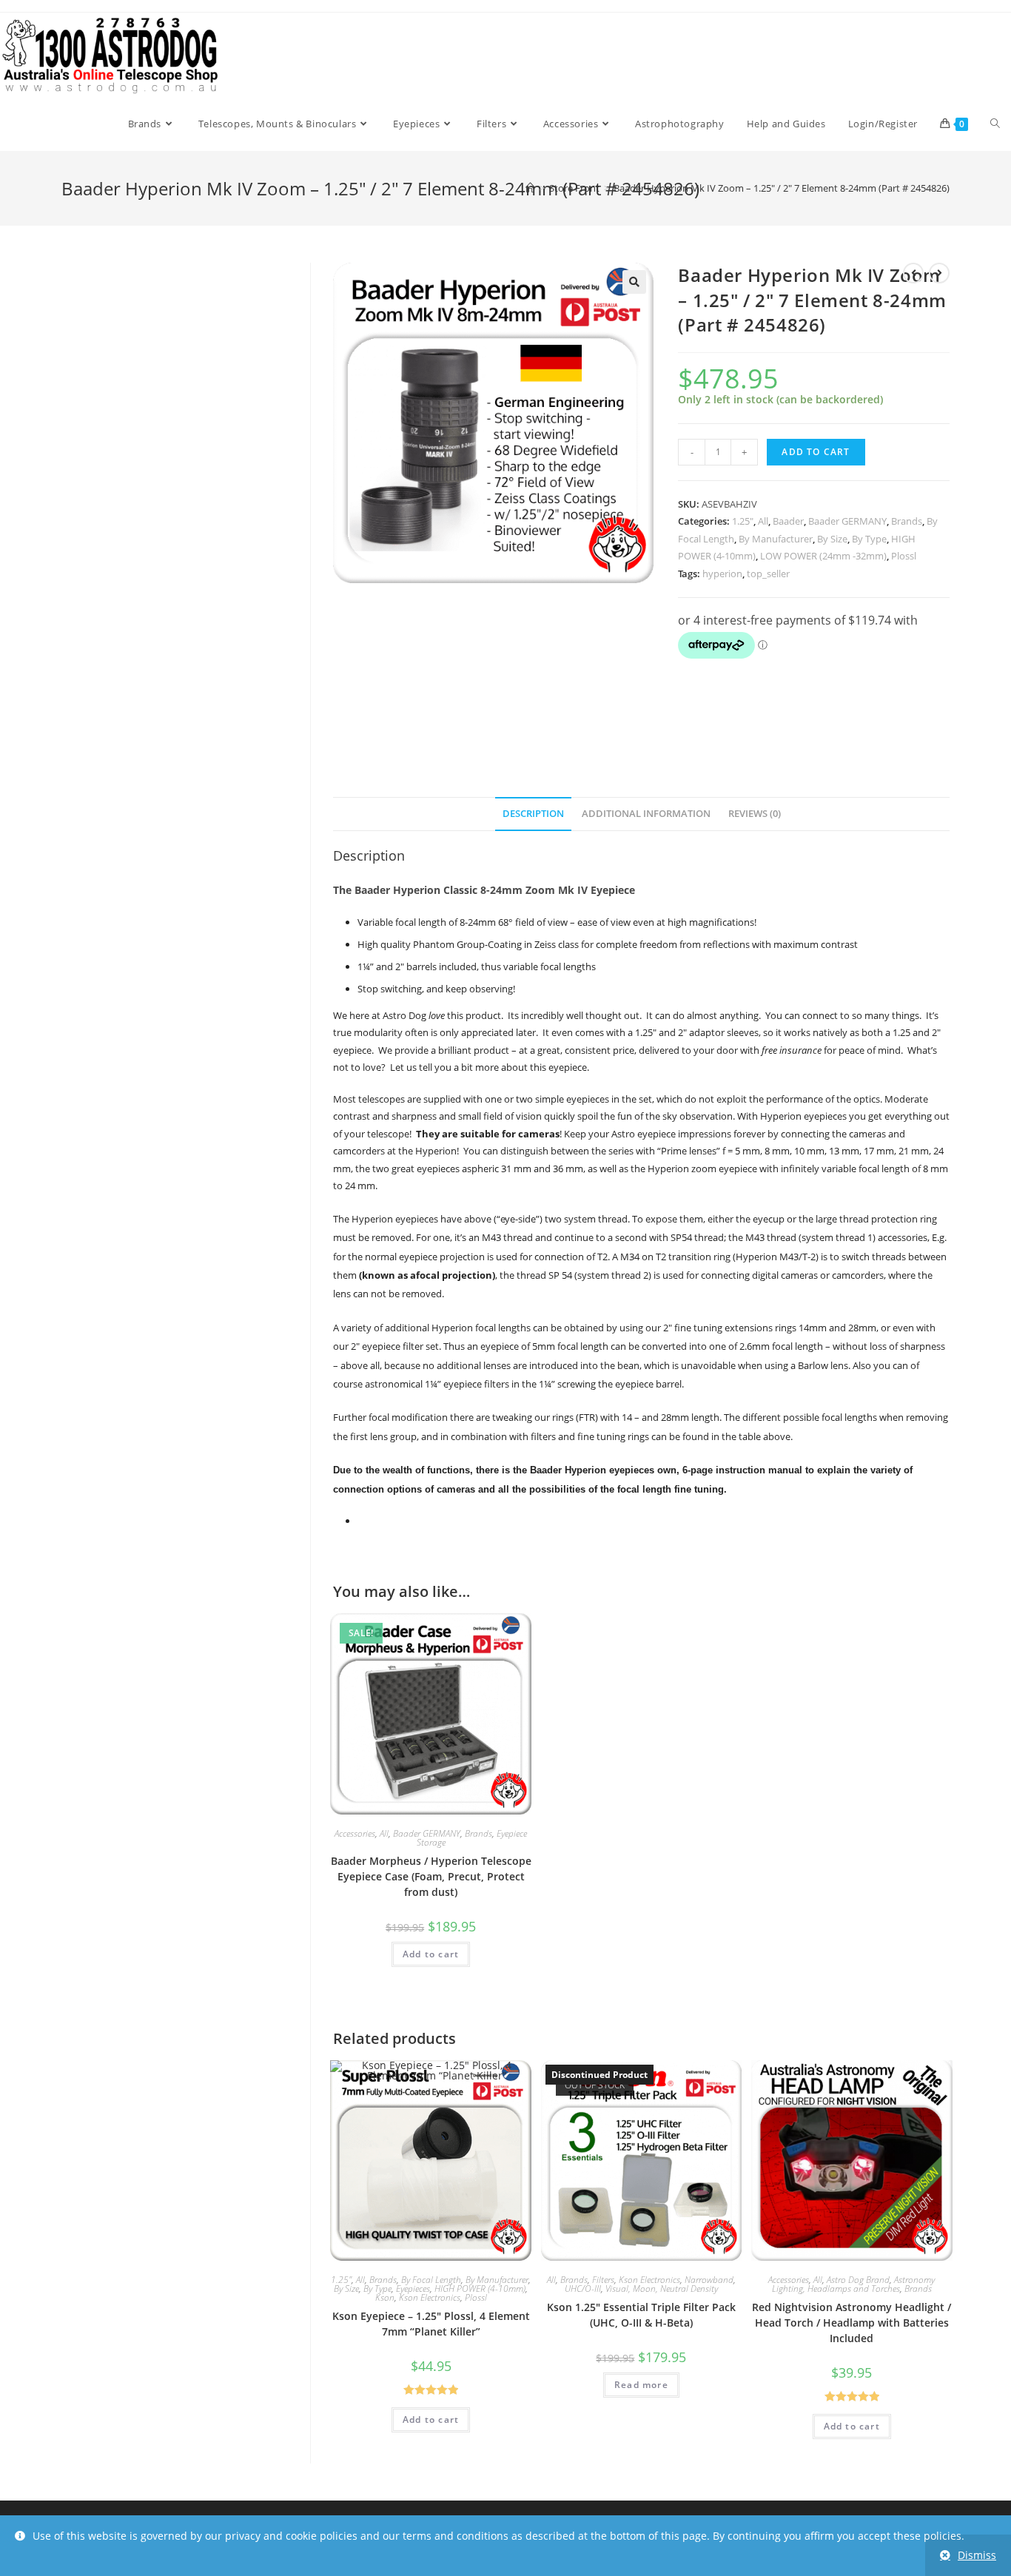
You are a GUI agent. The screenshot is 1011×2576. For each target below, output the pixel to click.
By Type (869, 539)
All (763, 521)
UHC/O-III (583, 2289)
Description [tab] (533, 814)
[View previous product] (913, 273)
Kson (385, 2297)
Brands (907, 521)
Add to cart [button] (431, 1954)
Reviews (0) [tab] (755, 814)
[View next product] (939, 273)
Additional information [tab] (646, 814)
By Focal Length (431, 2280)
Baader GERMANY (847, 521)
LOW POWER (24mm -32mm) (823, 556)
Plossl (904, 556)
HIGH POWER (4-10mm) (480, 2289)
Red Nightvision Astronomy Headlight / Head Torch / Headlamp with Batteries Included (852, 2323)
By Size (832, 539)
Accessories (355, 1833)
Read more (641, 2385)
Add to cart (816, 452)
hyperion (722, 574)
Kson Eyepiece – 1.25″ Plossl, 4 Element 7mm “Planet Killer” (431, 2324)
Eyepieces (413, 2289)
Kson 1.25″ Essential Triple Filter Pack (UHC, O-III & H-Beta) (641, 2315)
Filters (603, 2280)
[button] (634, 282)
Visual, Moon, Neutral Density (662, 2289)
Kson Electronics (430, 2297)
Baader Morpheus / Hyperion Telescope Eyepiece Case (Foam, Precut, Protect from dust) (431, 1876)
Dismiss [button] (977, 2555)
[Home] (530, 188)
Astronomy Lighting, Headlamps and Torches (854, 2284)
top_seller (768, 574)
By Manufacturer (776, 539)
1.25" (743, 521)
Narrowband (709, 2280)
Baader (788, 521)
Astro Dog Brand (858, 2280)
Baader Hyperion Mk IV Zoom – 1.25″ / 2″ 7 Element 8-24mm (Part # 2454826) (782, 188)
